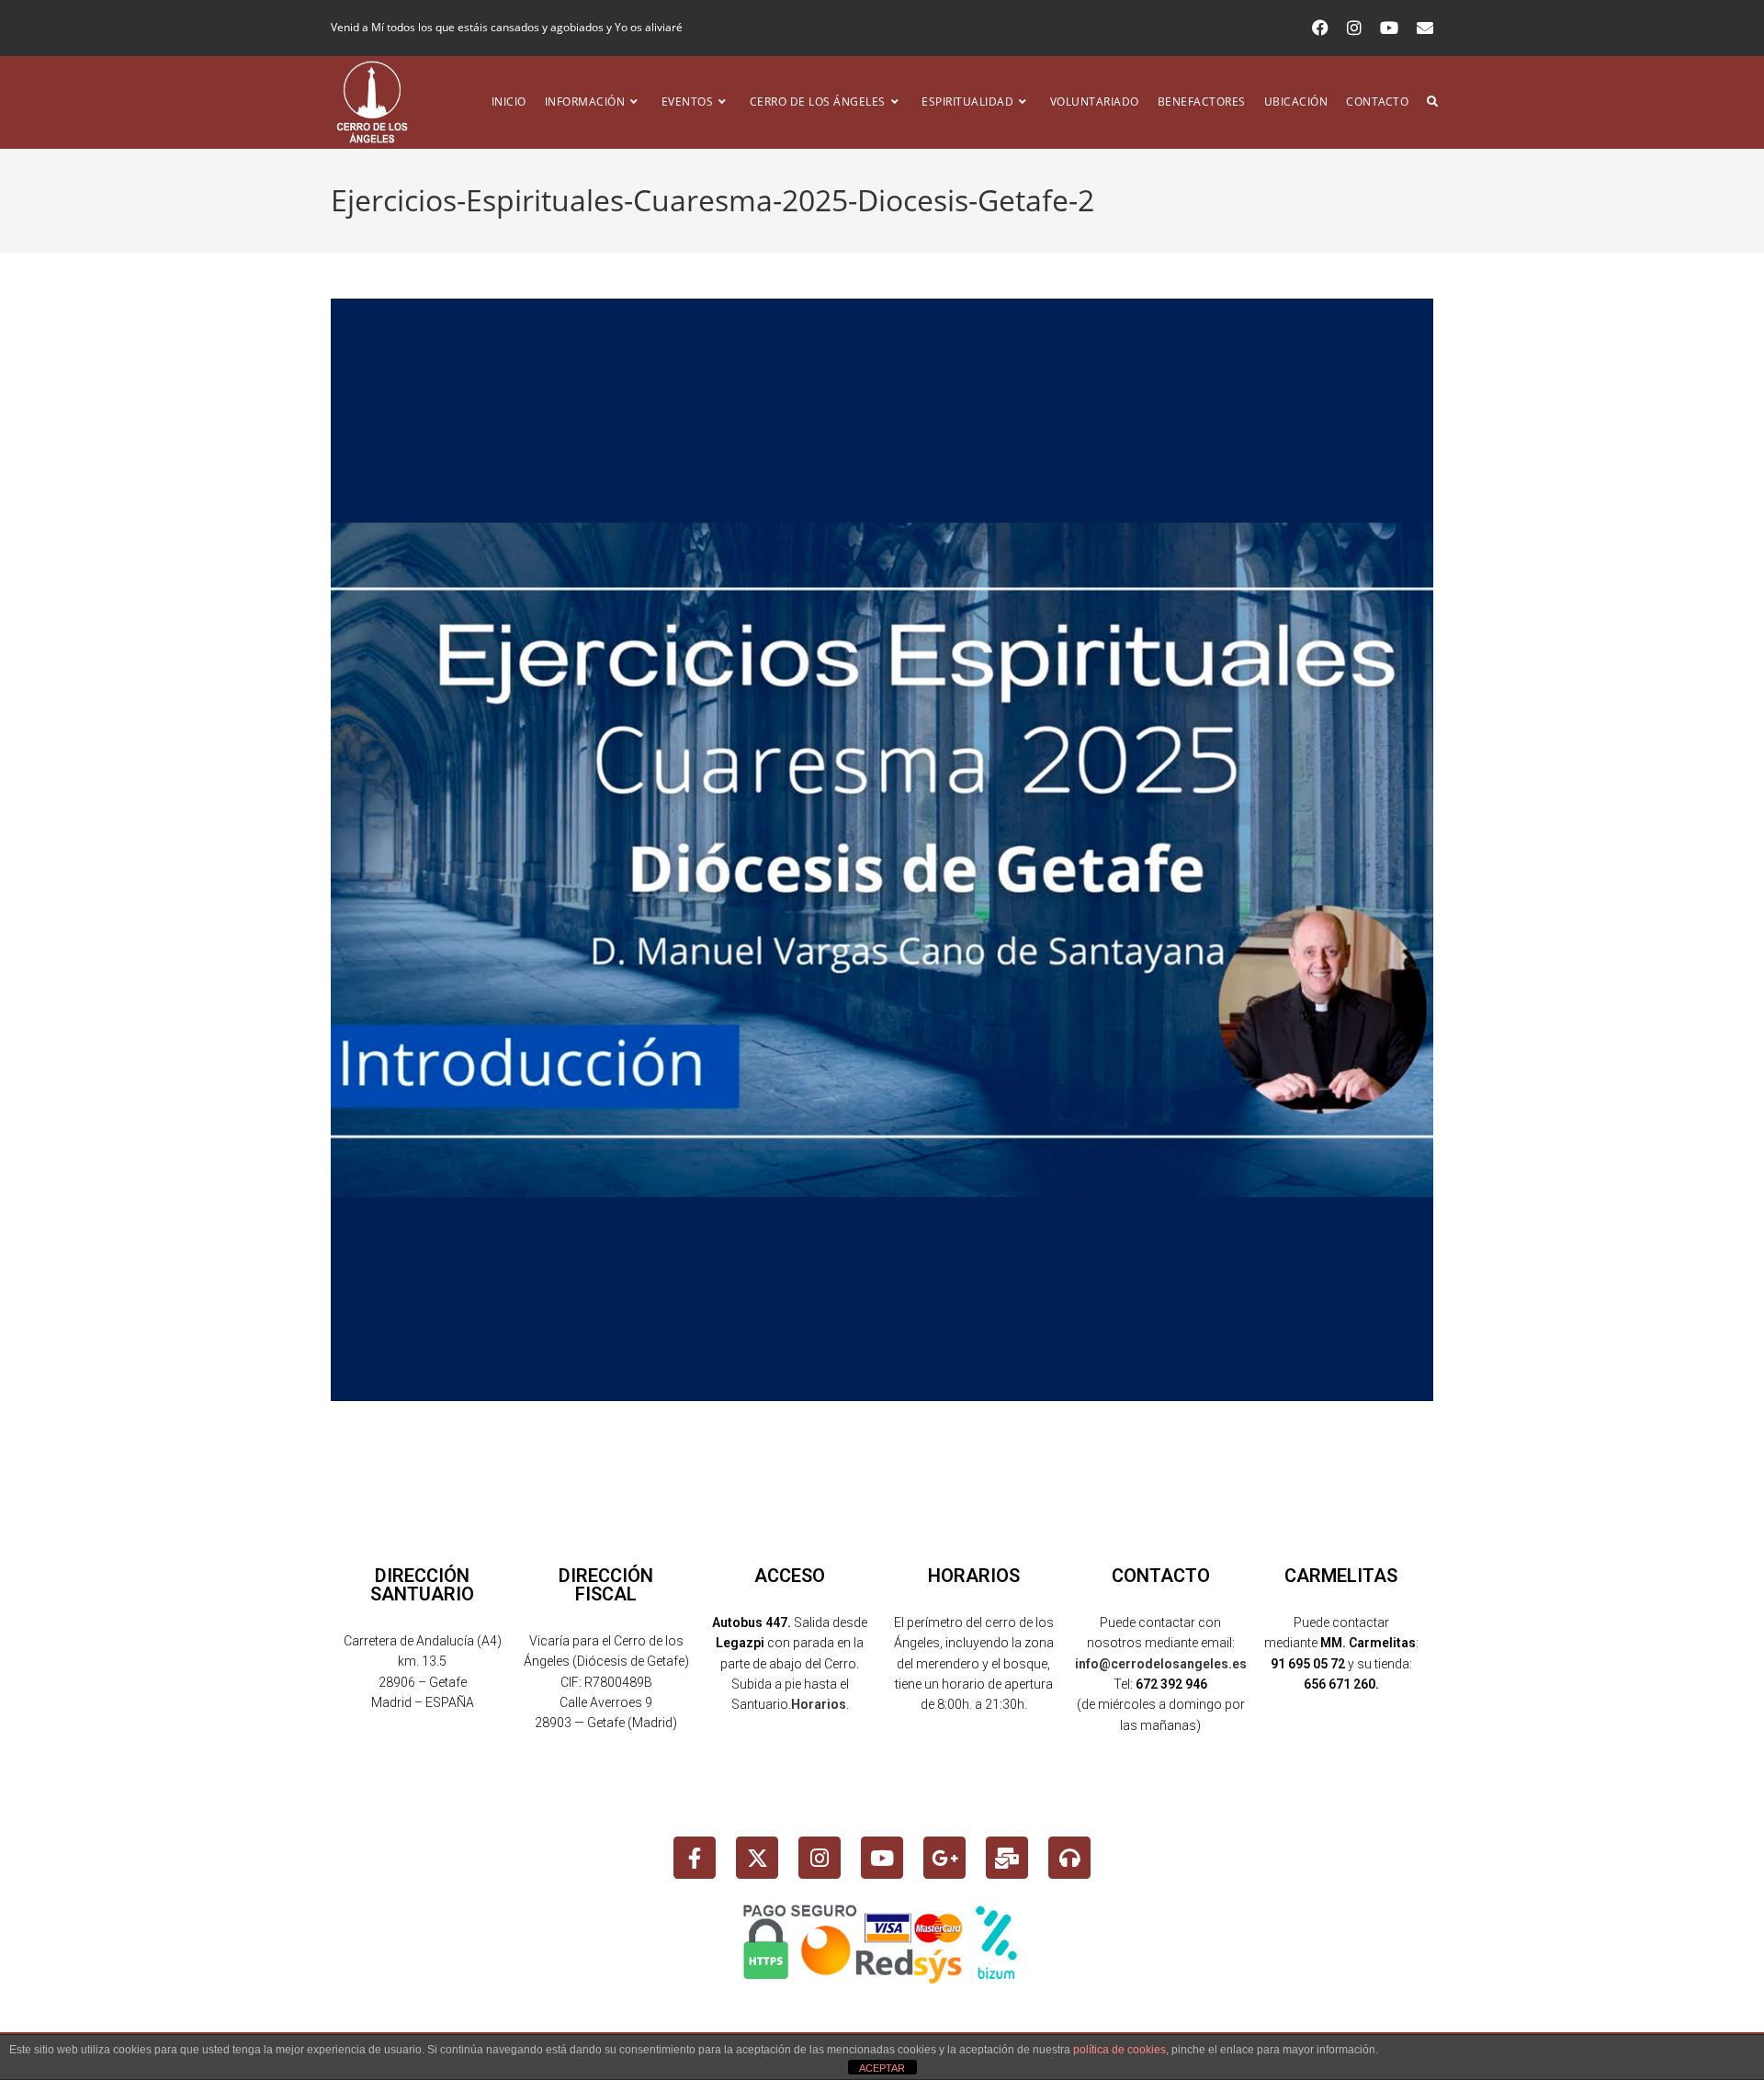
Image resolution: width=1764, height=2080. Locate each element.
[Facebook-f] (695, 1858)
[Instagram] (820, 1858)
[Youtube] (882, 1858)
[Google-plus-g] (944, 1858)
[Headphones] (1069, 1858)
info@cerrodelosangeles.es (1161, 1664)
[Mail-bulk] (1007, 1858)
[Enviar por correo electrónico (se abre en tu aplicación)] (1420, 28)
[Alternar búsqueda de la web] (1432, 102)
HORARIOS (974, 1576)
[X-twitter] (757, 1858)
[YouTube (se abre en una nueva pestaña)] (1389, 28)
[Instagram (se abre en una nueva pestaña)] (1354, 28)
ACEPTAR (882, 2068)
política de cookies (1119, 2050)
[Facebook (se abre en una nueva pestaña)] (1320, 28)
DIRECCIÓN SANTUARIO (422, 1585)
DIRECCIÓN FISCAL (606, 1585)
